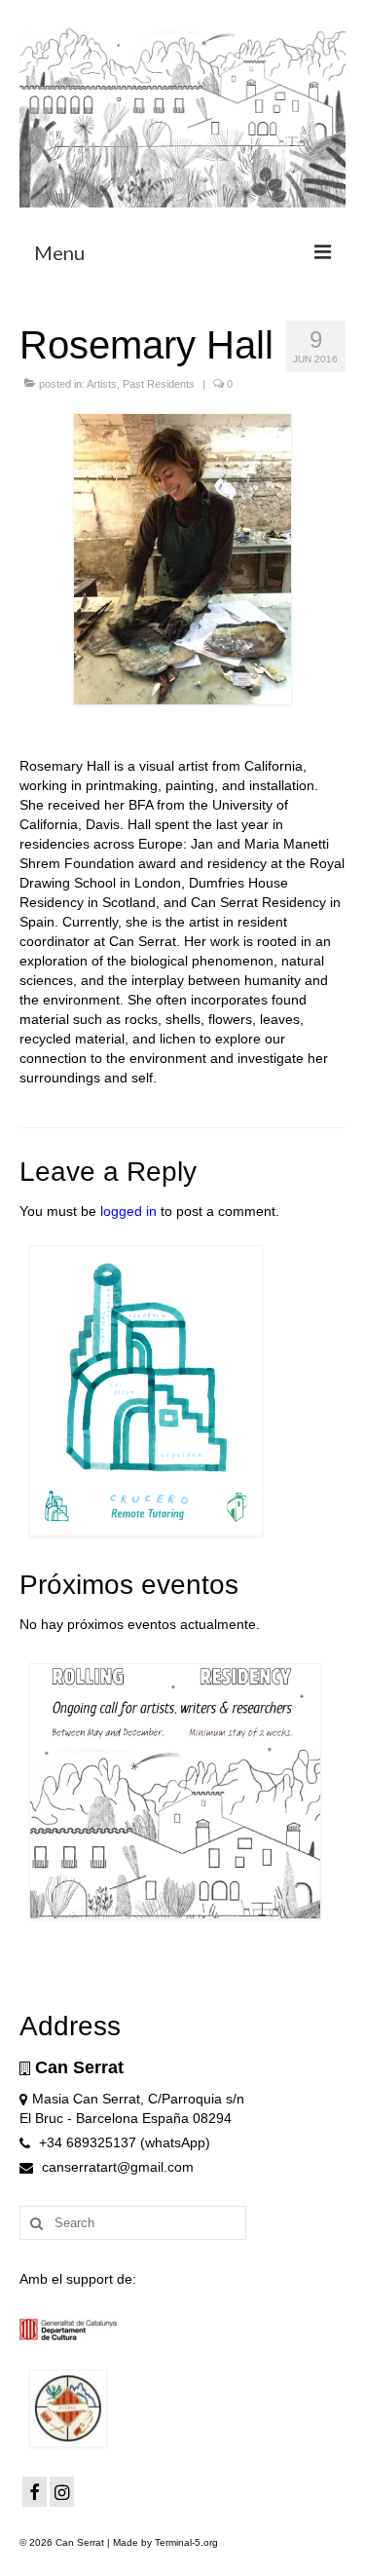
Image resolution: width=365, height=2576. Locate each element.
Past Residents (159, 384)
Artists (102, 384)
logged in (128, 1211)
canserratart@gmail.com (116, 2167)
